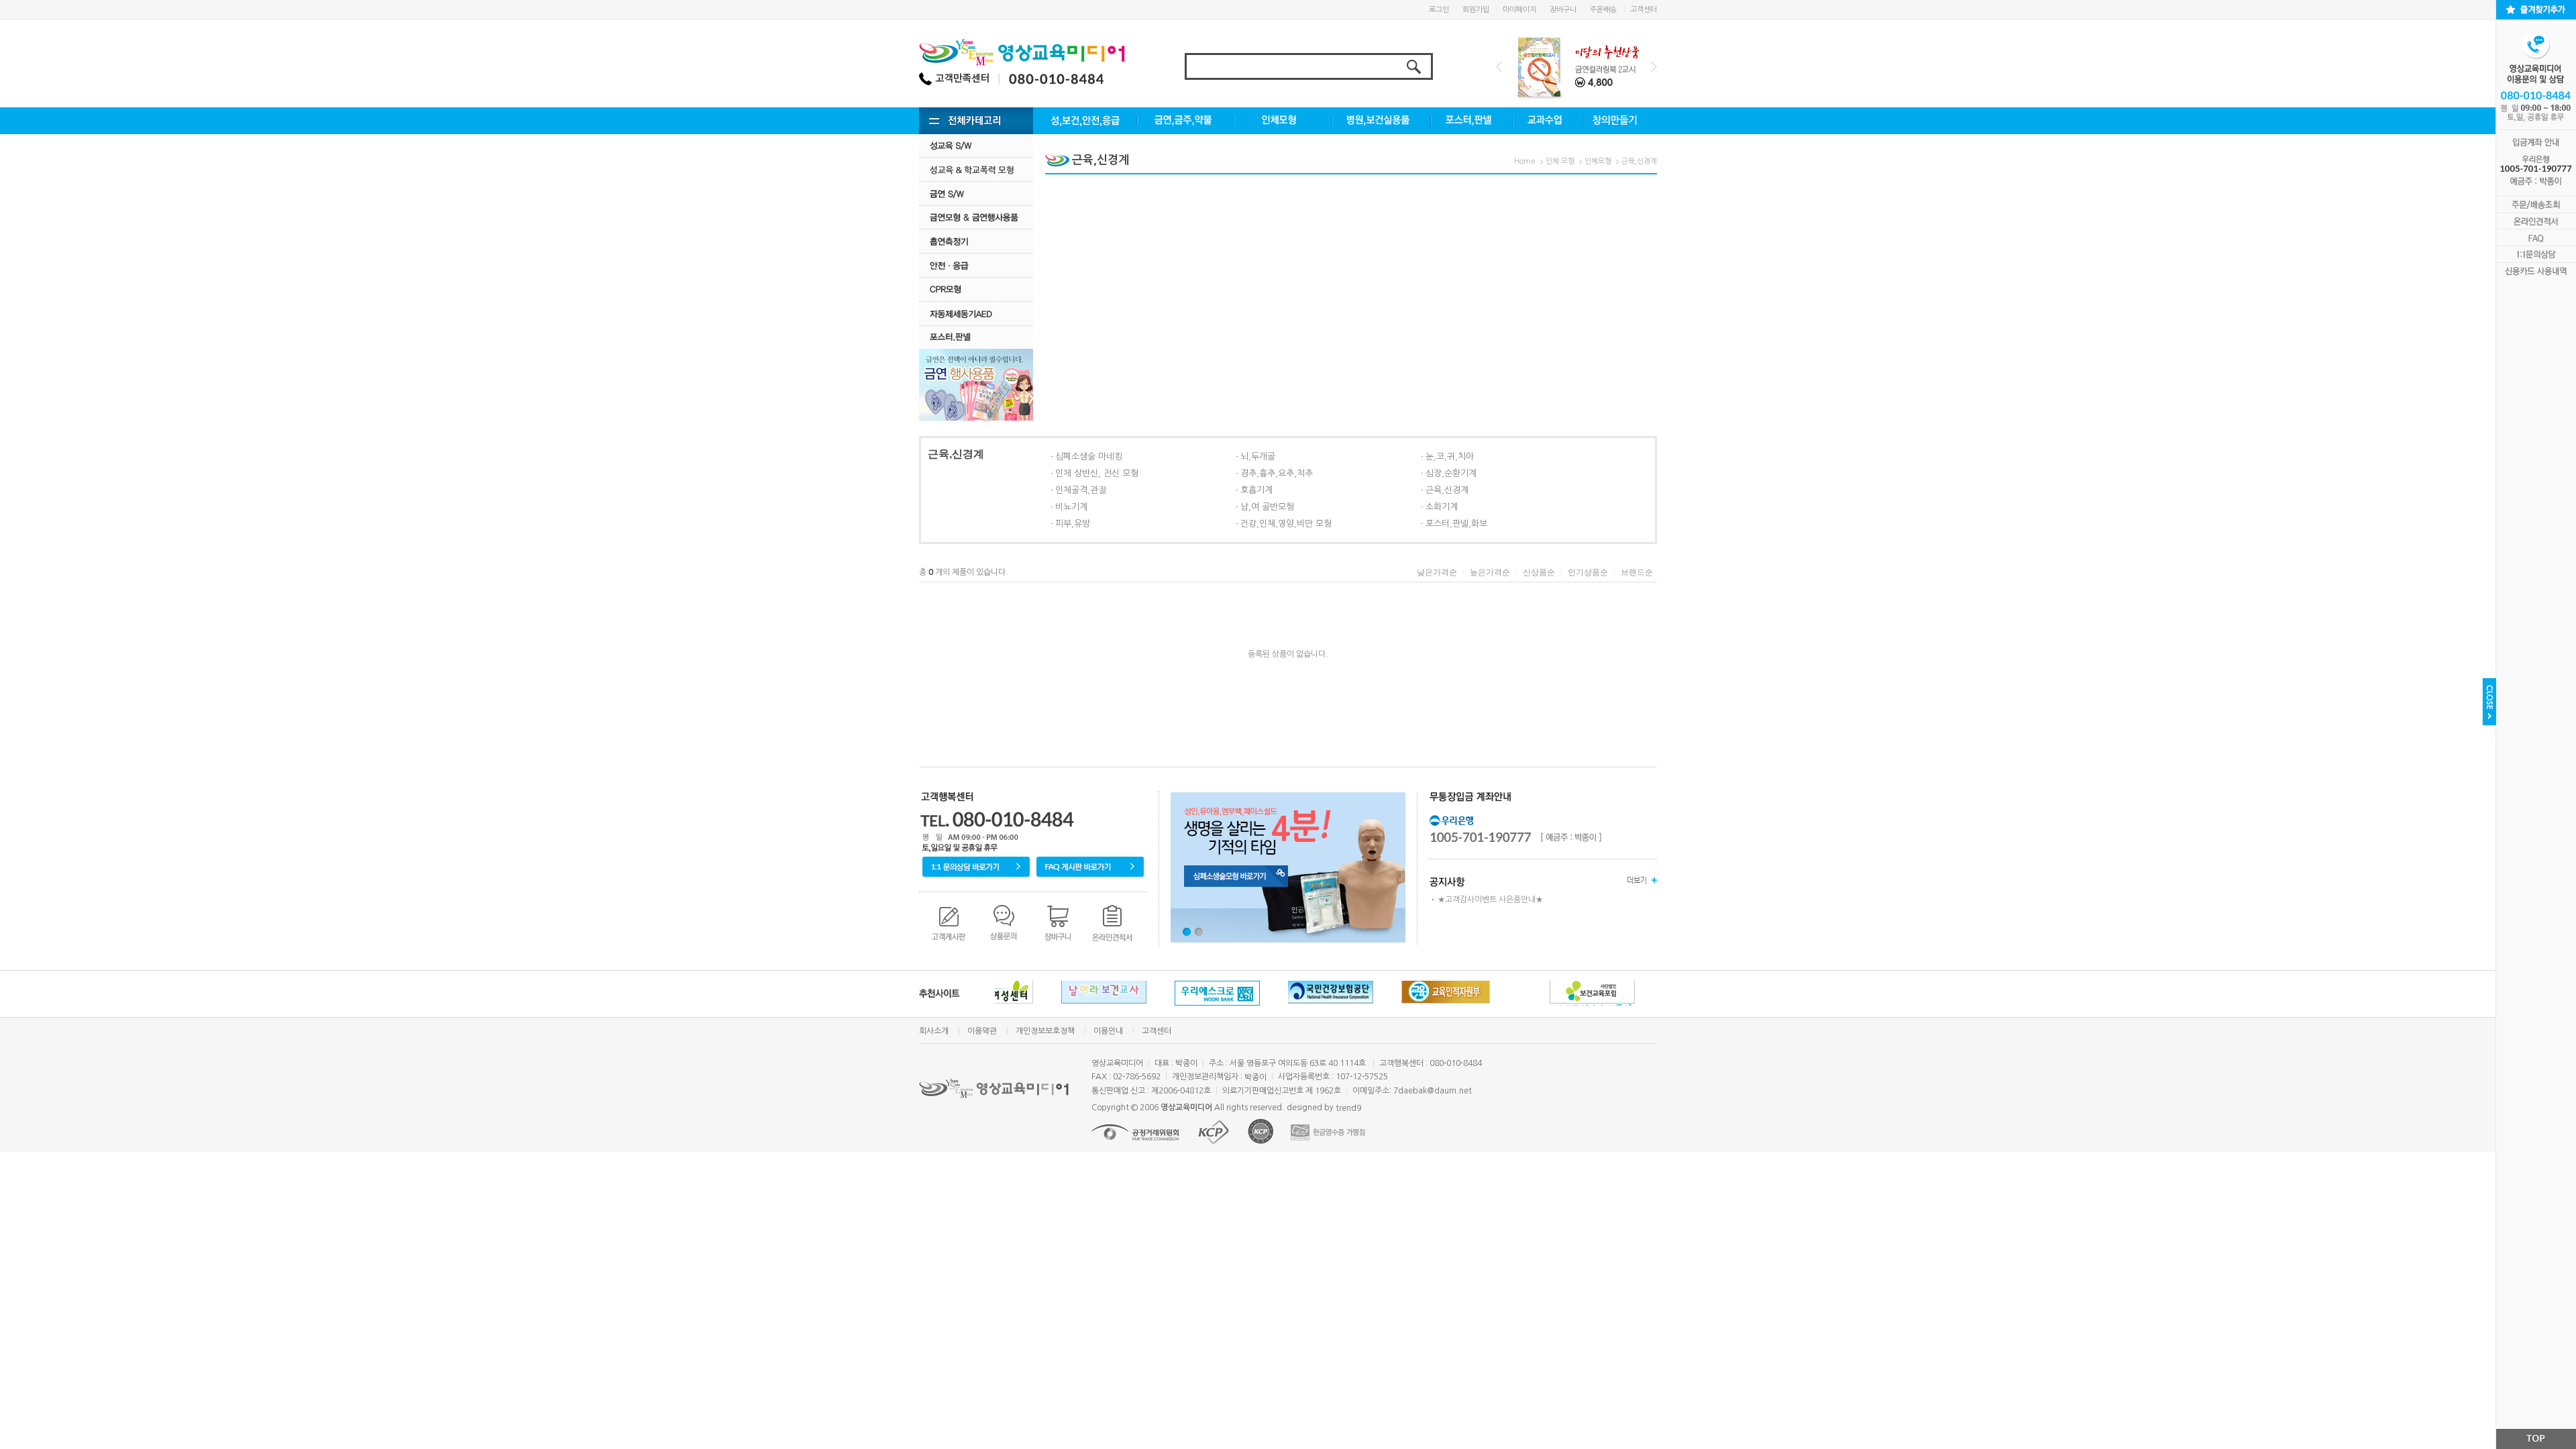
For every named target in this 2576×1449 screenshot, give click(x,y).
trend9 (1348, 1108)
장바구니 (1563, 10)
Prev (1499, 67)
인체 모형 (1560, 161)
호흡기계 (1256, 490)
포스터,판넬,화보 (1456, 524)
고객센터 (1644, 10)
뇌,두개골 (1258, 457)
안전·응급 (976, 265)
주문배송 (1603, 10)
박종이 (1255, 1077)
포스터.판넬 (976, 337)
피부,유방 (1073, 524)
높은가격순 (1490, 572)
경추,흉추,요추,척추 (1277, 473)
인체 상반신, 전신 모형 (1097, 473)
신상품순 (1539, 572)
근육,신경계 (1639, 161)
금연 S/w (976, 194)
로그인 (1439, 10)
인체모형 (1598, 161)
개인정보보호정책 (1045, 1031)
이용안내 (1108, 1031)
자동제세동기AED (976, 314)
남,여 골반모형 (1267, 507)
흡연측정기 (976, 241)
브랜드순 (1637, 572)
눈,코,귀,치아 (1450, 457)
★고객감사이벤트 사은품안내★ (1490, 900)
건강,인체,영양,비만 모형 (1286, 524)
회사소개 (934, 1031)
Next (1654, 67)
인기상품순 (1588, 572)
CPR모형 (976, 289)
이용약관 (982, 1031)
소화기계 (1442, 507)
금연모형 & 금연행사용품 (976, 217)
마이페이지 (1519, 10)
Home (1525, 161)
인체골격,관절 (1081, 490)
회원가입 (1476, 10)
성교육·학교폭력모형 (976, 169)
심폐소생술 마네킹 (1089, 457)
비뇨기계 (1071, 507)
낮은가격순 (1437, 572)
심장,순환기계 (1451, 473)
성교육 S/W (976, 145)
